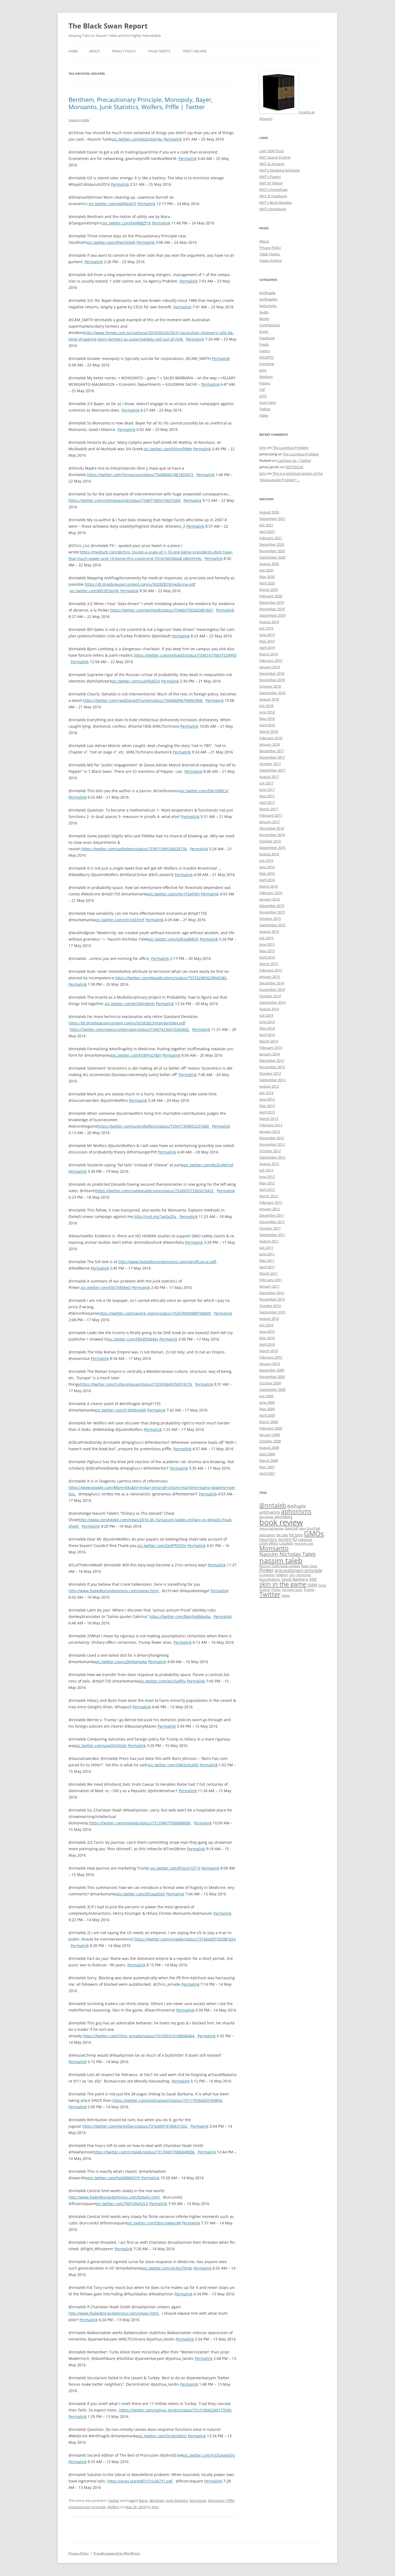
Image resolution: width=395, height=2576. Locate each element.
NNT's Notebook (273, 209)
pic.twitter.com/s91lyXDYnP (120, 920)
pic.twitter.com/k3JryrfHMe (168, 449)
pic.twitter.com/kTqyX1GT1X (175, 1868)
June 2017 (267, 789)
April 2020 (267, 583)
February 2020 (271, 596)
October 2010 (270, 1306)
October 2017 (270, 764)
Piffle (230, 2500)
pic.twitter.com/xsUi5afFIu (163, 1681)
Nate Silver (309, 1566)
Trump (309, 1589)
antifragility (270, 1512)
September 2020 (272, 557)
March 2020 (269, 589)
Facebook (267, 338)
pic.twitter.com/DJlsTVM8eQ (106, 1287)
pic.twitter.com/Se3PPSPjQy (162, 1546)
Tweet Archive (195, 51)
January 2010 (270, 1364)
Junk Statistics (177, 2500)
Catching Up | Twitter (294, 460)
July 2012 (266, 1170)
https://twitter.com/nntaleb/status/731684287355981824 (185, 1939)
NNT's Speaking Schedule (279, 170)
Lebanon (305, 1540)
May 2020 (267, 577)
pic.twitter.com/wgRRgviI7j (112, 204)
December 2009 (272, 1370)
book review (281, 1522)
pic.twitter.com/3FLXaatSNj (141, 1894)
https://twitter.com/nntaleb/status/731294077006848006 (140, 1823)
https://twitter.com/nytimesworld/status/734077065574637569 (125, 500)
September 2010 (272, 1312)
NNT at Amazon (272, 164)
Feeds (264, 344)
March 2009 (269, 1422)
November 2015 (272, 912)
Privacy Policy (124, 51)
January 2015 (270, 977)
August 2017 (269, 777)
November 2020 (272, 551)
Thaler (276, 1589)
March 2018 (269, 731)
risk (292, 1575)
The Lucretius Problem (290, 448)
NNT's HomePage (273, 190)
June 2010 (267, 1331)
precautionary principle (87, 2507)
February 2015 (271, 970)
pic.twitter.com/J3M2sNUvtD (173, 1765)
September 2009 (272, 1389)
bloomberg (283, 1517)
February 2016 (271, 893)
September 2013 (272, 1080)
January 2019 (270, 667)
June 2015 (267, 944)
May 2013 (267, 1106)
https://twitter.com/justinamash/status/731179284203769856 (168, 2100)
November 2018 (272, 680)
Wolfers (113, 2507)
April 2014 (267, 1035)
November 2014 (272, 989)
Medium (266, 377)
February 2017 (271, 815)
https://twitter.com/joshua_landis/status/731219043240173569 (176, 2410)
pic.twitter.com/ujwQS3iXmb (101, 1746)
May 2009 (267, 1409)
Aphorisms (268, 306)
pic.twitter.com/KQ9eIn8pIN (130, 1004)
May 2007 (267, 1467)
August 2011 (269, 1241)
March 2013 (269, 1119)
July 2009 (266, 1396)
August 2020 (269, 564)
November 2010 (272, 1299)
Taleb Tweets (159, 51)
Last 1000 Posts (272, 151)
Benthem (157, 2500)
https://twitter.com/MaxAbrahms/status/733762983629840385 (171, 978)
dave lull (291, 1528)
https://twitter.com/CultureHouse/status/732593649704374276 (136, 1384)
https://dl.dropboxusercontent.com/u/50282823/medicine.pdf (140, 584)
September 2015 (272, 925)
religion (282, 1575)
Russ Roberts (270, 1579)
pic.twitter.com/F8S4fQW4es (133, 1339)
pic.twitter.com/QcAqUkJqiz (162, 2436)
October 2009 (270, 1383)
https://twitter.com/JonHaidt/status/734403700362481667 (162, 610)
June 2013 (267, 1099)
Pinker (266, 1570)
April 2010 (267, 1344)
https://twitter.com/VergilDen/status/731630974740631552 (135, 2126)
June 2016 (267, 867)
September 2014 (272, 1002)
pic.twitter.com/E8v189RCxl (204, 791)
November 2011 (272, 1222)
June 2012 (267, 1177)
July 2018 (266, 706)
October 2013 (270, 1073)
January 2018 (270, 744)
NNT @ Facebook (273, 196)
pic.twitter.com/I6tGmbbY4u (137, 139)
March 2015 (269, 964)
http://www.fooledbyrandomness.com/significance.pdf (168, 1262)
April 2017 (267, 802)
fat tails (282, 1535)
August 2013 (269, 1086)
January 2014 (270, 1054)
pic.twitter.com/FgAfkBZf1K (127, 223)
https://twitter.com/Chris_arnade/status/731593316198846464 (139, 2036)
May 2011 (267, 1260)
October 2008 (270, 1441)
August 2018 (269, 699)
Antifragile (267, 293)
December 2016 (272, 828)
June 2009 (267, 1402)
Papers (265, 383)
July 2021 (266, 525)
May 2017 (267, 796)
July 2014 (266, 1015)
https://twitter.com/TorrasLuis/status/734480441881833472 (141, 475)
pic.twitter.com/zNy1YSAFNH (174, 894)
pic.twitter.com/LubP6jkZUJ (136, 681)
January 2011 (270, 1286)
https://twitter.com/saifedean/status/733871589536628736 (135, 849)
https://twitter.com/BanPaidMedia (180, 1616)
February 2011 (271, 1280)
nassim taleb (281, 1560)
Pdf (262, 390)
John (155, 2507)
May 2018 (267, 719)
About (94, 51)
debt (302, 1528)
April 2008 (267, 1454)
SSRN (312, 1585)
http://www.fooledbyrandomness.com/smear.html (114, 1591)
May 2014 (267, 1028)
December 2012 (272, 1138)
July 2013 (266, 1093)
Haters (265, 351)
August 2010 (269, 1319)
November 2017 (272, 757)
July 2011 (266, 1248)
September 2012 (272, 1157)
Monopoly (198, 2500)
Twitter (114, 2500)
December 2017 (272, 751)
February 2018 (271, 738)
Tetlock (265, 1589)
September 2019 (272, 615)
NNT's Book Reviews (276, 202)
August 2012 (269, 1164)
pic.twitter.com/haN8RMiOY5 (114, 2178)
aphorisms (296, 1511)
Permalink (173, 139)
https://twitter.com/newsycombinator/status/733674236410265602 (130, 1029)
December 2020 (272, 544)
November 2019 (272, 609)
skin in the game (283, 1584)
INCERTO (267, 357)
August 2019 (269, 622)
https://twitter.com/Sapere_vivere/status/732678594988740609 (155, 1313)
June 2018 (267, 712)
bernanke (266, 1517)
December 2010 (272, 1293)
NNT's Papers (270, 177)
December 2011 (272, 1215)
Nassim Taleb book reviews (280, 1566)
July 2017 (266, 783)
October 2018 (270, 686)
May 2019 (267, 641)
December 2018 (272, 673)
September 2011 (272, 1235)
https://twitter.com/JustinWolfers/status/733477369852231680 (154, 1126)
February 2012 (271, 1202)
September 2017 (272, 770)
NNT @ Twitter (271, 183)
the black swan (292, 1590)
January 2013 (270, 1131)
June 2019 (267, 635)
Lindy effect (269, 1543)
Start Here (267, 402)
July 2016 (266, 860)
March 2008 (269, 1460)
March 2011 (269, 1273)
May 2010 (267, 1338)
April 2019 (267, 648)
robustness (303, 1575)
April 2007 (267, 1473)
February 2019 (271, 660)
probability (267, 1575)
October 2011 (270, 1228)
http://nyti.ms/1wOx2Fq (156, 1216)
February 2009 (271, 1428)
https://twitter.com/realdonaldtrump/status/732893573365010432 (155, 1191)
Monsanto (216, 2500)
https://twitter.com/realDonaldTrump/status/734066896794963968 (143, 700)
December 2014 (272, 983)
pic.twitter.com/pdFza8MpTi (174, 939)
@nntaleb (273, 1505)
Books (264, 319)
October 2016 (270, 841)
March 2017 (269, 809)
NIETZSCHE (294, 467)
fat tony (296, 1535)
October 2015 (270, 919)
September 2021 (272, 519)
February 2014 (271, 1048)
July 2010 (266, 1325)
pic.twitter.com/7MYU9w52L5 (122, 2204)
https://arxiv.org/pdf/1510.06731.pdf (140, 2481)
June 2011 (267, 1254)
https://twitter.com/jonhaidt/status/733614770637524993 (185, 655)
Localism (286, 1543)
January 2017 (270, 822)
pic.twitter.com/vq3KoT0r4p (168, 2268)
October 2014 (270, 996)
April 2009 (267, 1415)
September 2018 (272, 693)
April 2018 (267, 725)
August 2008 (269, 1448)
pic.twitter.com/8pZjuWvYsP (209, 1165)
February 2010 (271, 1357)
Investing (267, 364)
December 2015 (272, 906)
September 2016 (272, 848)
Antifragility (268, 299)
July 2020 (266, 570)
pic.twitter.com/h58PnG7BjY (136, 1055)
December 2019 (272, 602)
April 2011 (267, 1267)
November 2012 (272, 1144)
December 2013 (272, 1060)
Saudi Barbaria (295, 1579)
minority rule (304, 1543)
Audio (264, 312)
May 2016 (267, 873)
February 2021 (271, 538)
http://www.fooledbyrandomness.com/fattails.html (115, 2197)
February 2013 (271, 1125)
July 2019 (266, 628)
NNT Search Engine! (275, 157)
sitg (313, 1579)
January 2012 (270, 1209)
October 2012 (270, 1151)
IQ (295, 1539)
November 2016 (272, 835)
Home (73, 51)
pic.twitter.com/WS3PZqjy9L (94, 591)
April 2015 (267, 957)
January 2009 (270, 1435)
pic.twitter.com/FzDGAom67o (209, 2455)
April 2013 (267, 1112)
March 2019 (269, 654)
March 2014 (269, 1041)
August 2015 (269, 931)
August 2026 (269, 512)
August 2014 (269, 1009)
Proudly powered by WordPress (117, 2553)
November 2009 (272, 1377)
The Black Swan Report (108, 26)
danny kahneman (272, 1528)
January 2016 (270, 899)
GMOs (314, 1534)
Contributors (270, 325)
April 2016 (267, 880)
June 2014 (267, 1022)
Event (264, 331)
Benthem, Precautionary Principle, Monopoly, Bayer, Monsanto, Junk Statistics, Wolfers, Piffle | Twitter (141, 103)
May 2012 (267, 1183)
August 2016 (269, 854)
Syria (322, 1585)
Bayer (143, 2500)
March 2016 (269, 886)
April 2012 (267, 1189)
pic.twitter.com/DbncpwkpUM (154, 2223)
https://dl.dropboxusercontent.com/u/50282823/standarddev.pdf (127, 1023)
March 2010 (269, 1351)
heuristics (268, 1539)
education (267, 1535)
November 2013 (272, 1067)
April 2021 (267, 531)
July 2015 (266, 938)
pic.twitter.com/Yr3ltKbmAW (121, 1410)
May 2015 (267, 951)
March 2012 (269, 1196)
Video (264, 415)
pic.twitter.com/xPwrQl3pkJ (111, 242)
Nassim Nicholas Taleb (288, 1554)
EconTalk (313, 1528)
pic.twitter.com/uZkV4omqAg (121, 1662)
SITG (263, 396)
